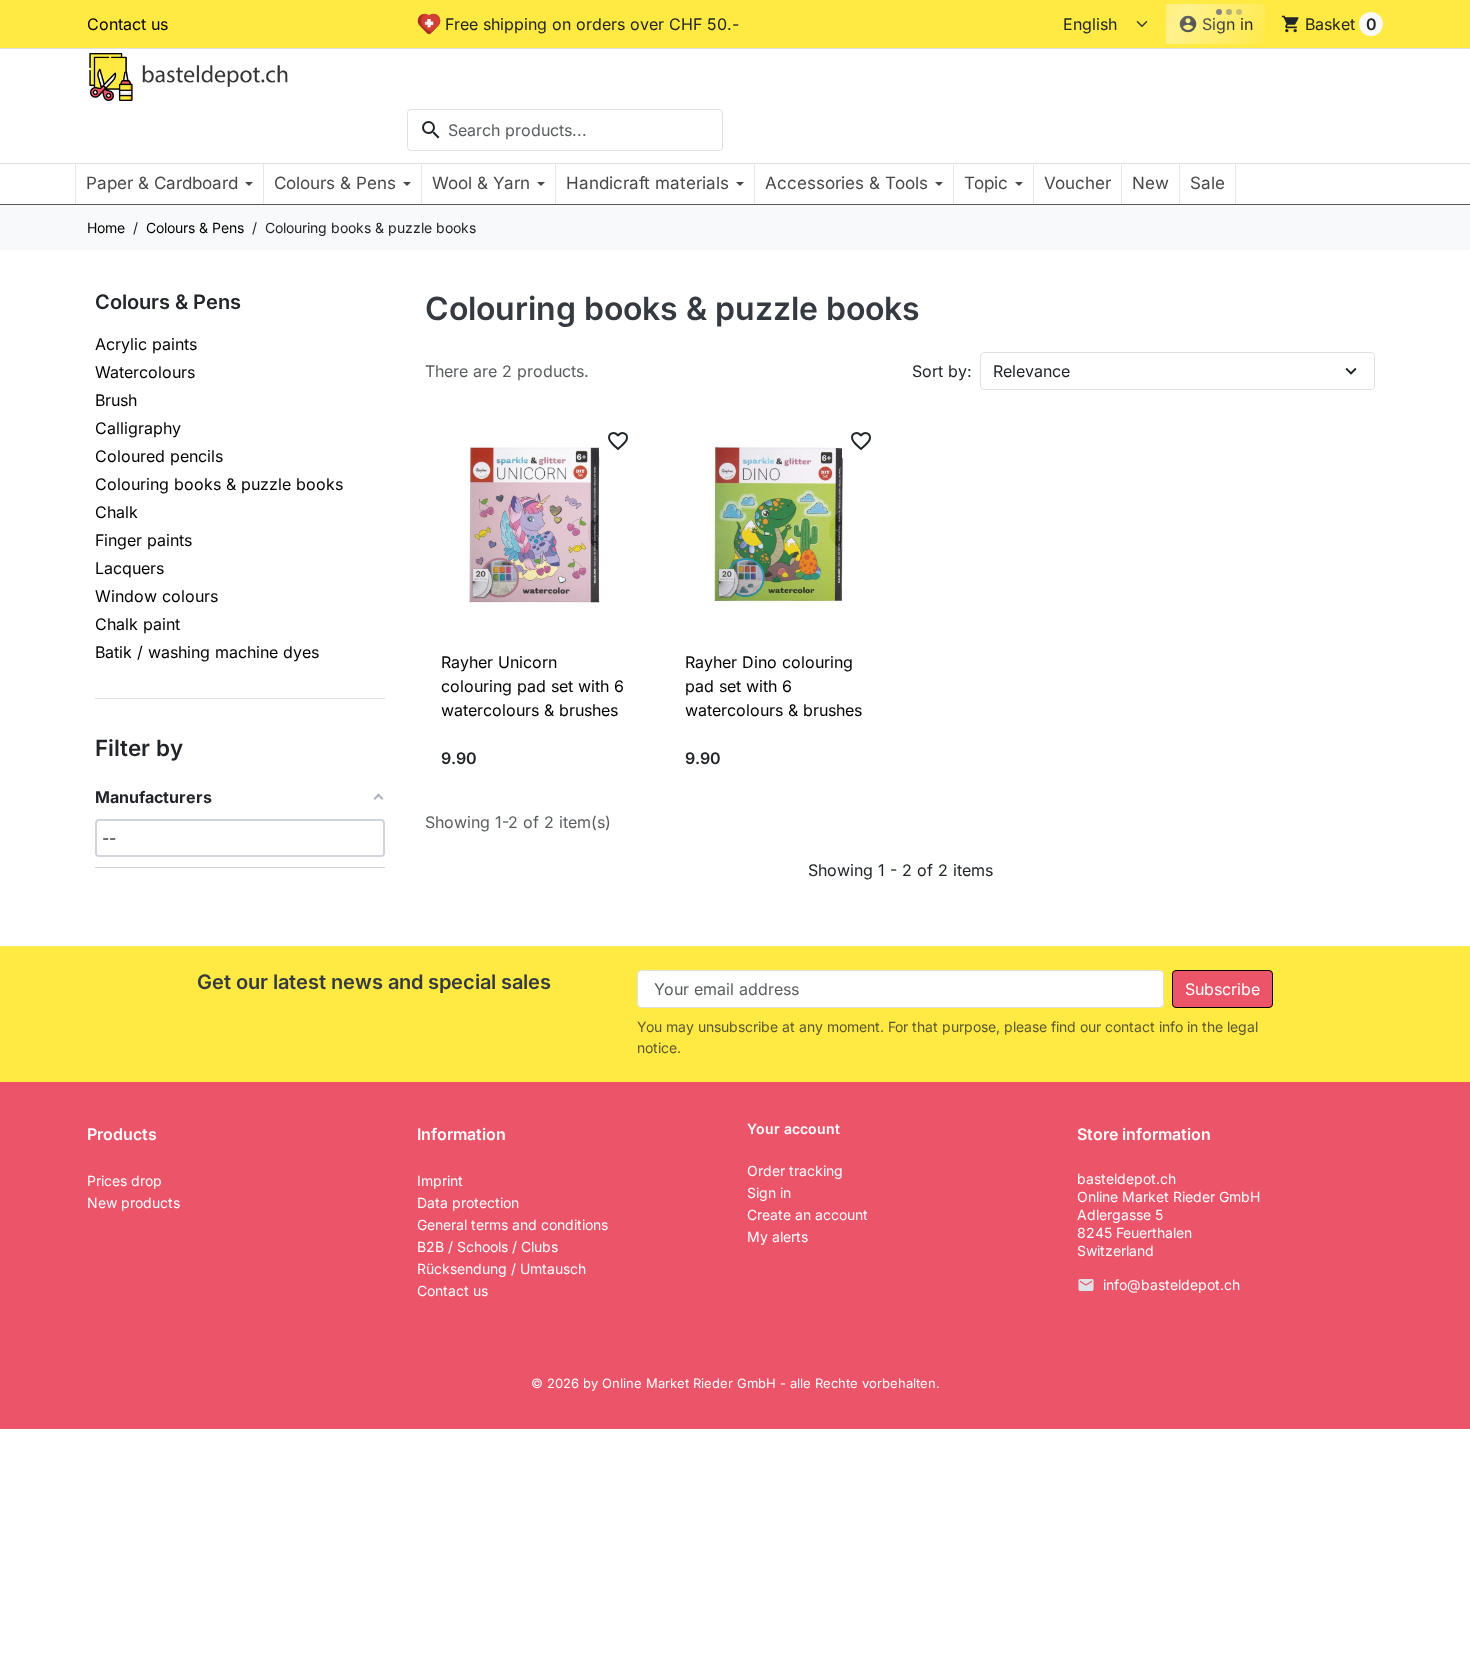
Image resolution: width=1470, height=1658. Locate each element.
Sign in (769, 1192)
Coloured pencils (159, 456)
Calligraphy (138, 428)
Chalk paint (137, 624)
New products (133, 1202)
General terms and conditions (512, 1224)
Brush (116, 400)
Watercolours (145, 372)
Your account (793, 1129)
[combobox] (565, 130)
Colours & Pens (168, 302)
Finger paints (143, 540)
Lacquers (129, 568)
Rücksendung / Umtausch (501, 1268)
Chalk (116, 512)
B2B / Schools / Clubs (487, 1246)
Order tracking (795, 1170)
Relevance (1031, 371)
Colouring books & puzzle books (219, 484)
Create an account (807, 1214)
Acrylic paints (146, 344)
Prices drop (124, 1180)
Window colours (156, 596)
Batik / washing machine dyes (207, 652)
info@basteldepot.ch (1171, 1285)
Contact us (127, 24)
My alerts (777, 1236)
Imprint (440, 1180)
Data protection (468, 1202)
